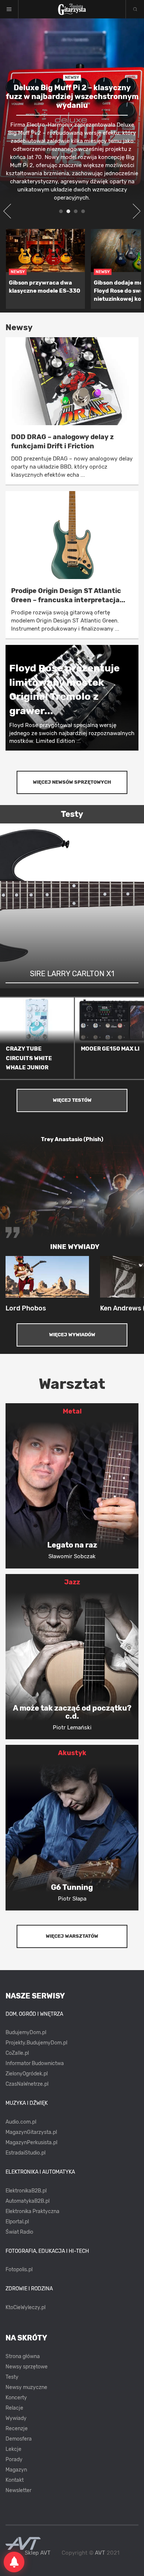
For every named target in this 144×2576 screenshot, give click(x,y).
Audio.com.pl (21, 2122)
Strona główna (23, 2356)
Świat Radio (19, 2232)
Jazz (72, 1582)
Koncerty (16, 2398)
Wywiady (16, 2418)
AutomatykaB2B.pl (28, 2201)
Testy (12, 2377)
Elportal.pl (17, 2222)
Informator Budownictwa (35, 2063)
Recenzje (17, 2429)
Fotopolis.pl (19, 2270)
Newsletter (18, 2490)
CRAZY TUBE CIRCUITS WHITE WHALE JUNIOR (29, 1058)
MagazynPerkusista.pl (31, 2143)
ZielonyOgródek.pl (27, 2074)
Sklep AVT (38, 2553)
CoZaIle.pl (17, 2053)
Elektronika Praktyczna (32, 2211)
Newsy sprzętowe (27, 2367)
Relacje (14, 2408)
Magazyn (16, 2470)
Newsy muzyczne (26, 2387)
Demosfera (19, 2439)
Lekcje (13, 2449)
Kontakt (15, 2480)
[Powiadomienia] (14, 2562)
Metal (72, 1411)
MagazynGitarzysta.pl (31, 2132)
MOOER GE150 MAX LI (110, 1049)
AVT (100, 2553)
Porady (14, 2459)
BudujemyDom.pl (26, 2032)
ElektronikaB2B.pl (26, 2191)
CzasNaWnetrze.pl (27, 2084)
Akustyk (72, 1753)
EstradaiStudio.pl (25, 2153)
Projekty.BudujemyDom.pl (36, 2043)
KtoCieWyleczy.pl (25, 2307)
